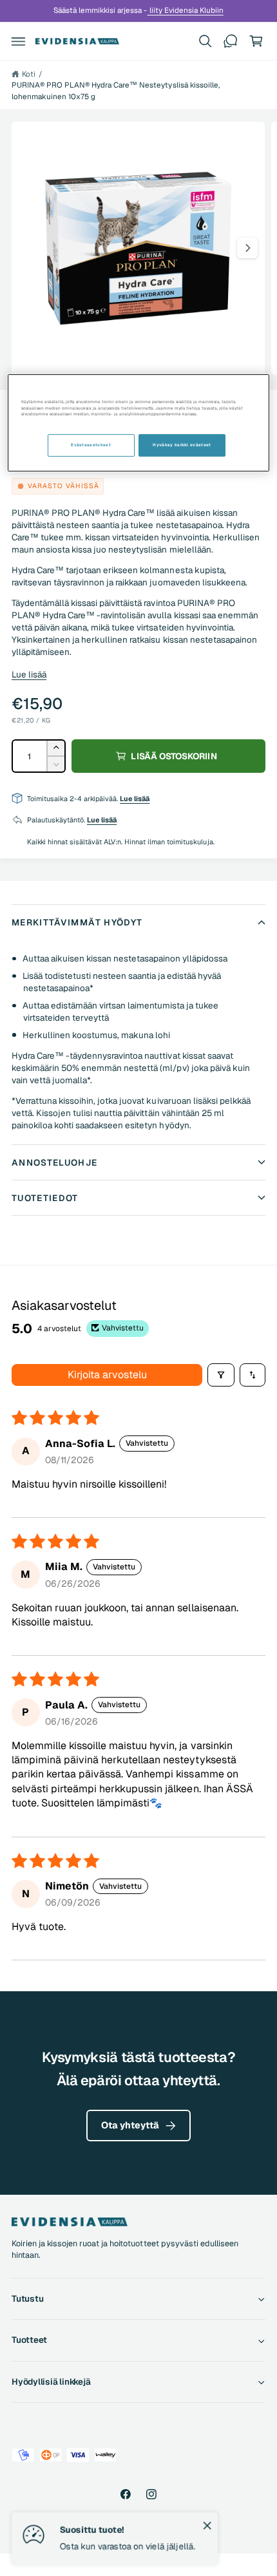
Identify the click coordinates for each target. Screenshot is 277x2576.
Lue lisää (29, 674)
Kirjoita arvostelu (107, 1375)
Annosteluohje (55, 1162)
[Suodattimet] (221, 1375)
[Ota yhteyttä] (231, 41)
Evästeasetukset (91, 445)
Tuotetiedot (45, 1198)
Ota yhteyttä (130, 2125)
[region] (139, 423)
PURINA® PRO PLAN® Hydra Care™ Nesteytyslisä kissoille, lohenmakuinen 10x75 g (116, 90)
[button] (19, 41)
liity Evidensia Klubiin (186, 10)
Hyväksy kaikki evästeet (182, 445)
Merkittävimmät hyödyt (77, 922)
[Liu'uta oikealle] (247, 248)
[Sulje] (207, 2526)
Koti (29, 74)
